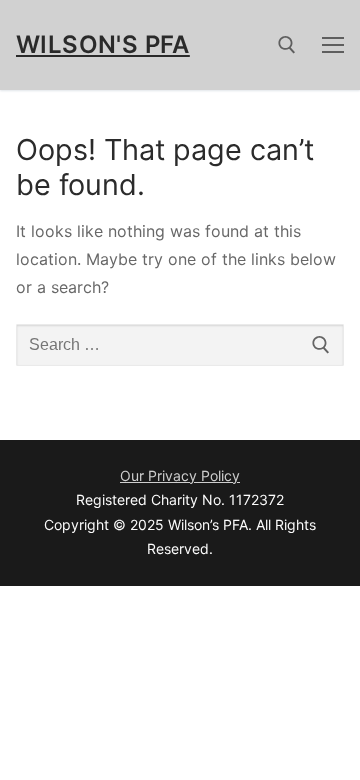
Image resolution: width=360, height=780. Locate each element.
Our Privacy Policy (180, 475)
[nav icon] (333, 45)
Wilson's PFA (103, 44)
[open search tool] (287, 45)
